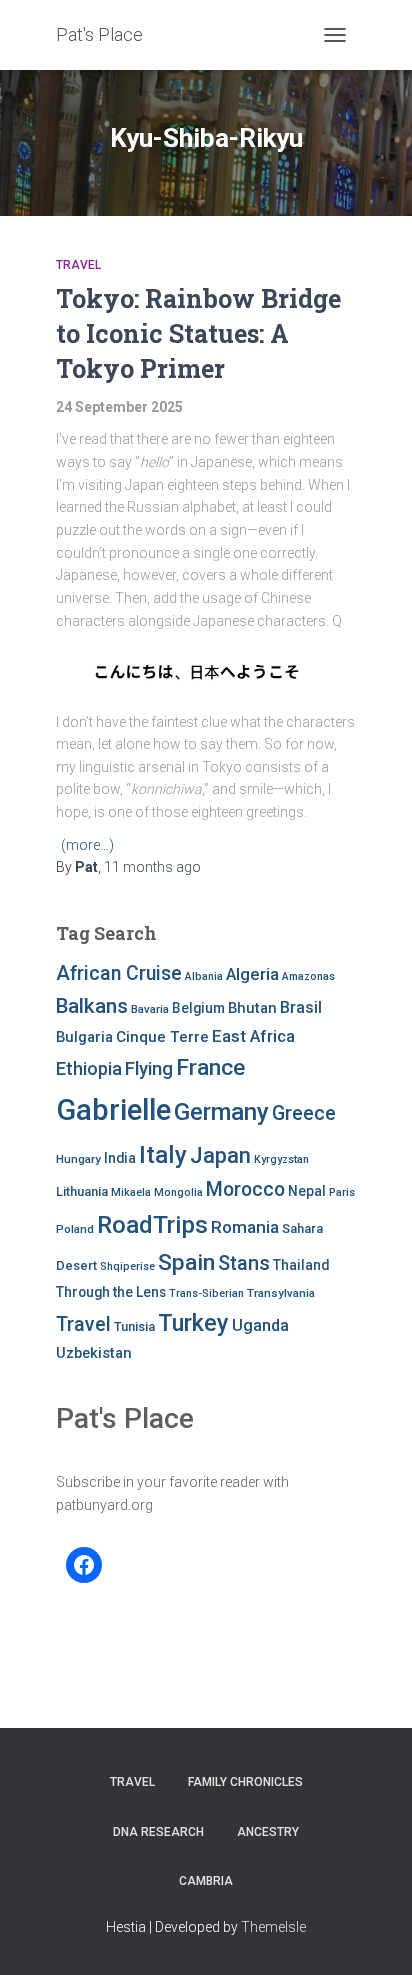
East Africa (253, 1036)
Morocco (245, 1189)
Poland (75, 1229)
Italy (163, 1154)
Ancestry (268, 1832)
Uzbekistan (94, 1353)
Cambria (206, 1881)
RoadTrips (152, 1224)
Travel (78, 265)
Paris (342, 1192)
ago (152, 867)
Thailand (301, 1265)
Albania (204, 976)
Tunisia (134, 1326)
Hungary (78, 1159)
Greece (304, 1113)
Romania (245, 1227)
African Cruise (119, 973)
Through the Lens (111, 1292)
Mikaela (131, 1192)
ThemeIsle (273, 1927)
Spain (186, 1262)
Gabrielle (113, 1110)
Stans (244, 1263)
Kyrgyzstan (281, 1159)
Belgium (198, 1008)
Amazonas (308, 976)
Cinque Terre (162, 1037)
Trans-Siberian (206, 1293)
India (120, 1158)
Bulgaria (84, 1037)
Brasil (301, 1007)
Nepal (307, 1191)
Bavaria (150, 1009)
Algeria (252, 974)
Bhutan (252, 1008)
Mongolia (178, 1192)
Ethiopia (89, 1068)
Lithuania (82, 1191)
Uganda (260, 1325)
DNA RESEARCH (158, 1832)
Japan (220, 1155)
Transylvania (281, 1293)
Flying (149, 1069)
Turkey (193, 1323)
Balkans (92, 1006)
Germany (221, 1112)
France (210, 1067)
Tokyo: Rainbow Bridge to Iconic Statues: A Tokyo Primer (198, 333)
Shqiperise (127, 1266)
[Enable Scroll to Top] (372, 1935)
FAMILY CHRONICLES (245, 1782)
